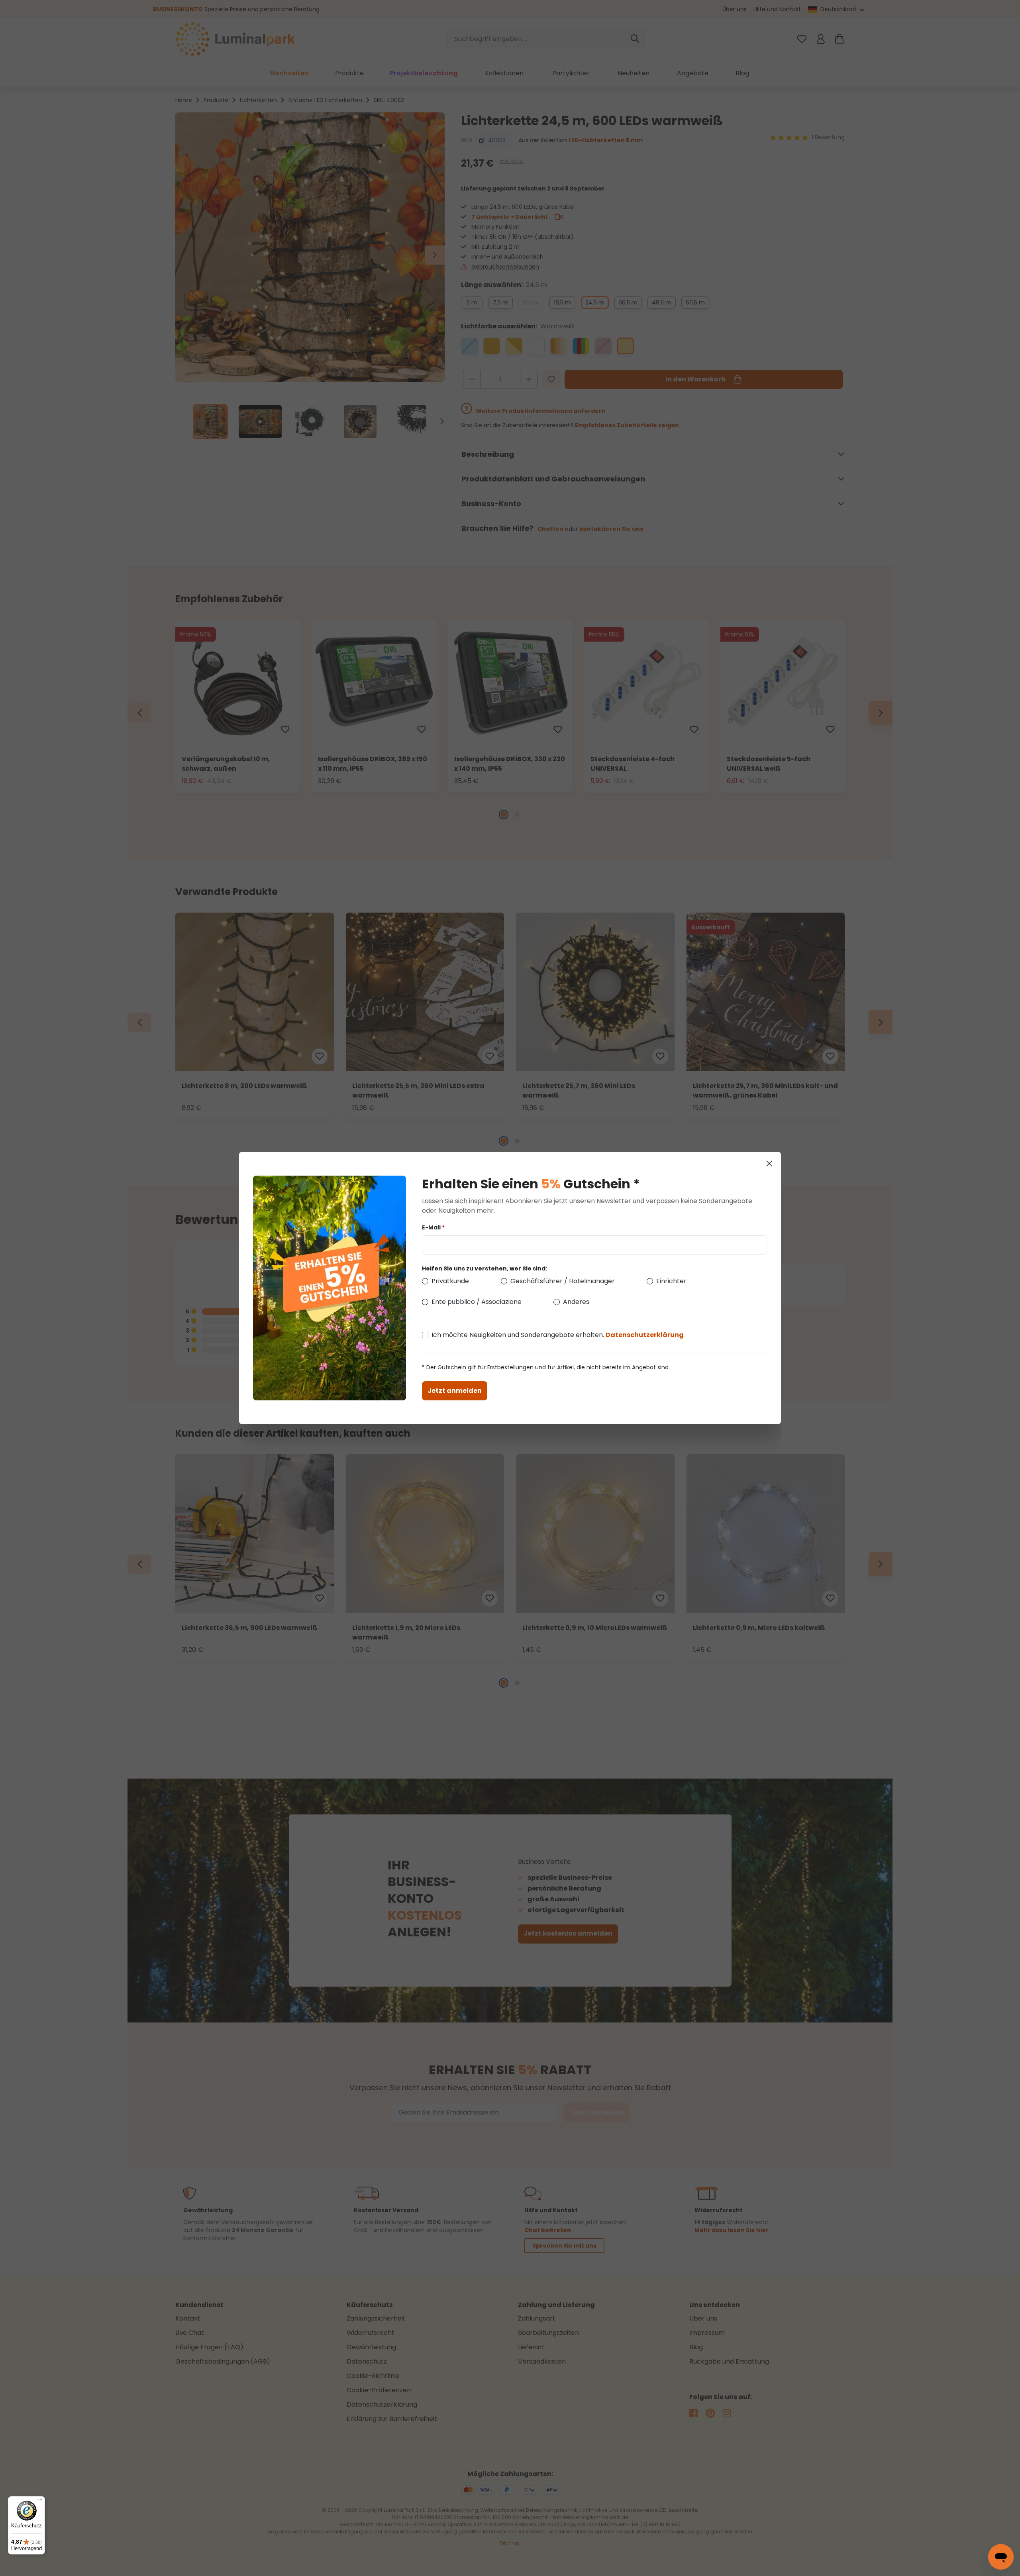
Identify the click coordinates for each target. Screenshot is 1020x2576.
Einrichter (671, 1281)
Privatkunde (450, 1281)
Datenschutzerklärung (645, 1335)
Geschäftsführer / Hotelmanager (563, 1281)
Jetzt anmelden (455, 1391)
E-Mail (433, 1227)
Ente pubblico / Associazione (477, 1302)
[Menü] (40, 2501)
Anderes (576, 1302)
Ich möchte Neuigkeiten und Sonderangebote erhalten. (558, 1335)
